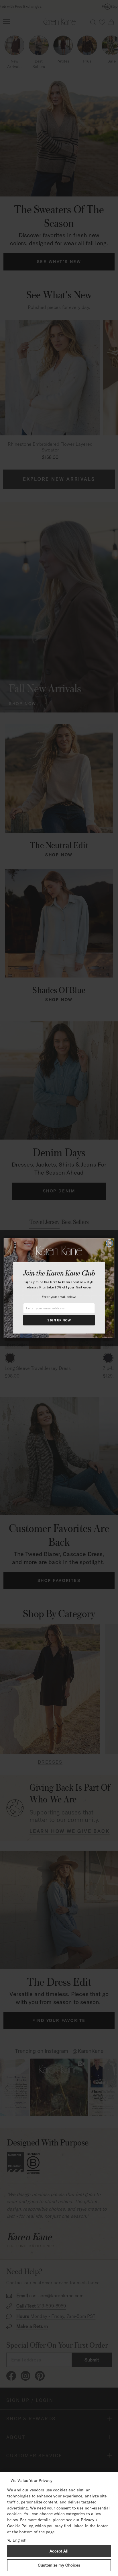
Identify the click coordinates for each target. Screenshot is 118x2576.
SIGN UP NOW (59, 1320)
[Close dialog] (110, 1243)
